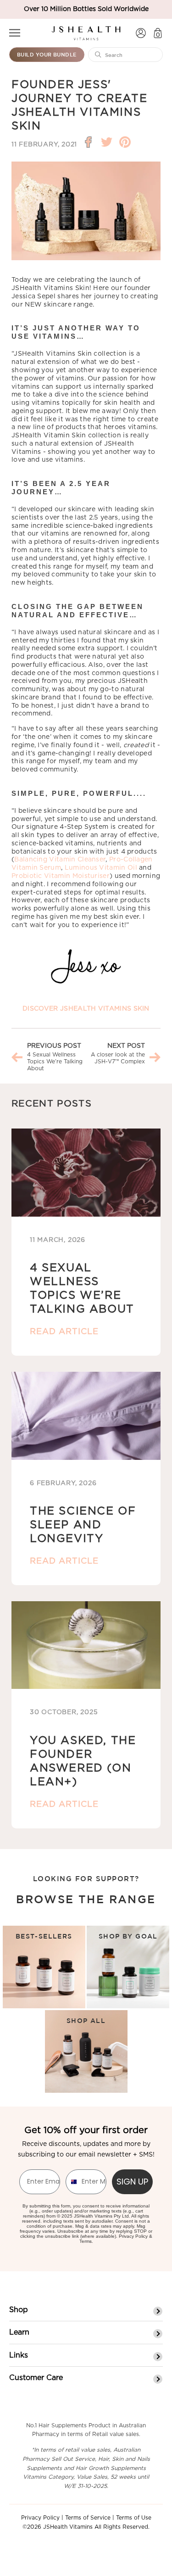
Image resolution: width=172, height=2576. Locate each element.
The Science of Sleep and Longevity (83, 1525)
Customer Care (36, 2378)
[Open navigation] (15, 33)
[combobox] (72, 2182)
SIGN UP (132, 2182)
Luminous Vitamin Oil (101, 868)
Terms (86, 2241)
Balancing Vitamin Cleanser (60, 860)
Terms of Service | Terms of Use (108, 2518)
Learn (19, 2332)
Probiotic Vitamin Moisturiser (61, 876)
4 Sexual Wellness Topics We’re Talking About (55, 1062)
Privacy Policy (133, 2236)
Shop (19, 2310)
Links (19, 2355)
